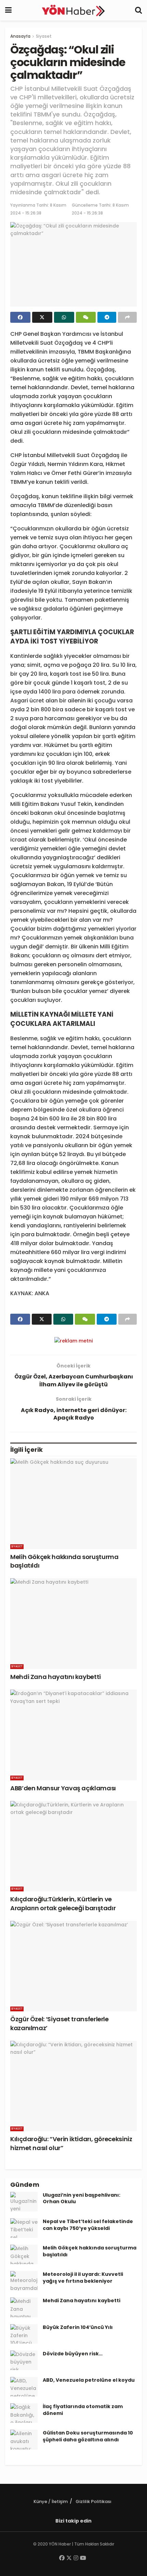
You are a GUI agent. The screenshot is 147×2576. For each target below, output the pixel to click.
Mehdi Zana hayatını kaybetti (56, 1677)
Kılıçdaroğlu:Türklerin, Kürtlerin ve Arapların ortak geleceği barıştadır (63, 1903)
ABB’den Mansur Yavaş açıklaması (63, 1788)
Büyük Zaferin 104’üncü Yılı (78, 2327)
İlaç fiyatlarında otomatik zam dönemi (83, 2410)
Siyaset (44, 36)
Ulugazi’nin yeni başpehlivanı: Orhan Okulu (82, 2198)
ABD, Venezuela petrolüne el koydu (89, 2380)
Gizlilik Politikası (93, 2501)
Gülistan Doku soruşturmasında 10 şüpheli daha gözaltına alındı (88, 2436)
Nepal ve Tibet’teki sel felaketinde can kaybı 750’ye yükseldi (88, 2225)
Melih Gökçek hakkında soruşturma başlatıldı (90, 2251)
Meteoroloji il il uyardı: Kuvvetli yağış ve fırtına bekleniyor (83, 2278)
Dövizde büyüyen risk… (73, 2354)
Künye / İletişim (51, 2501)
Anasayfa (20, 36)
